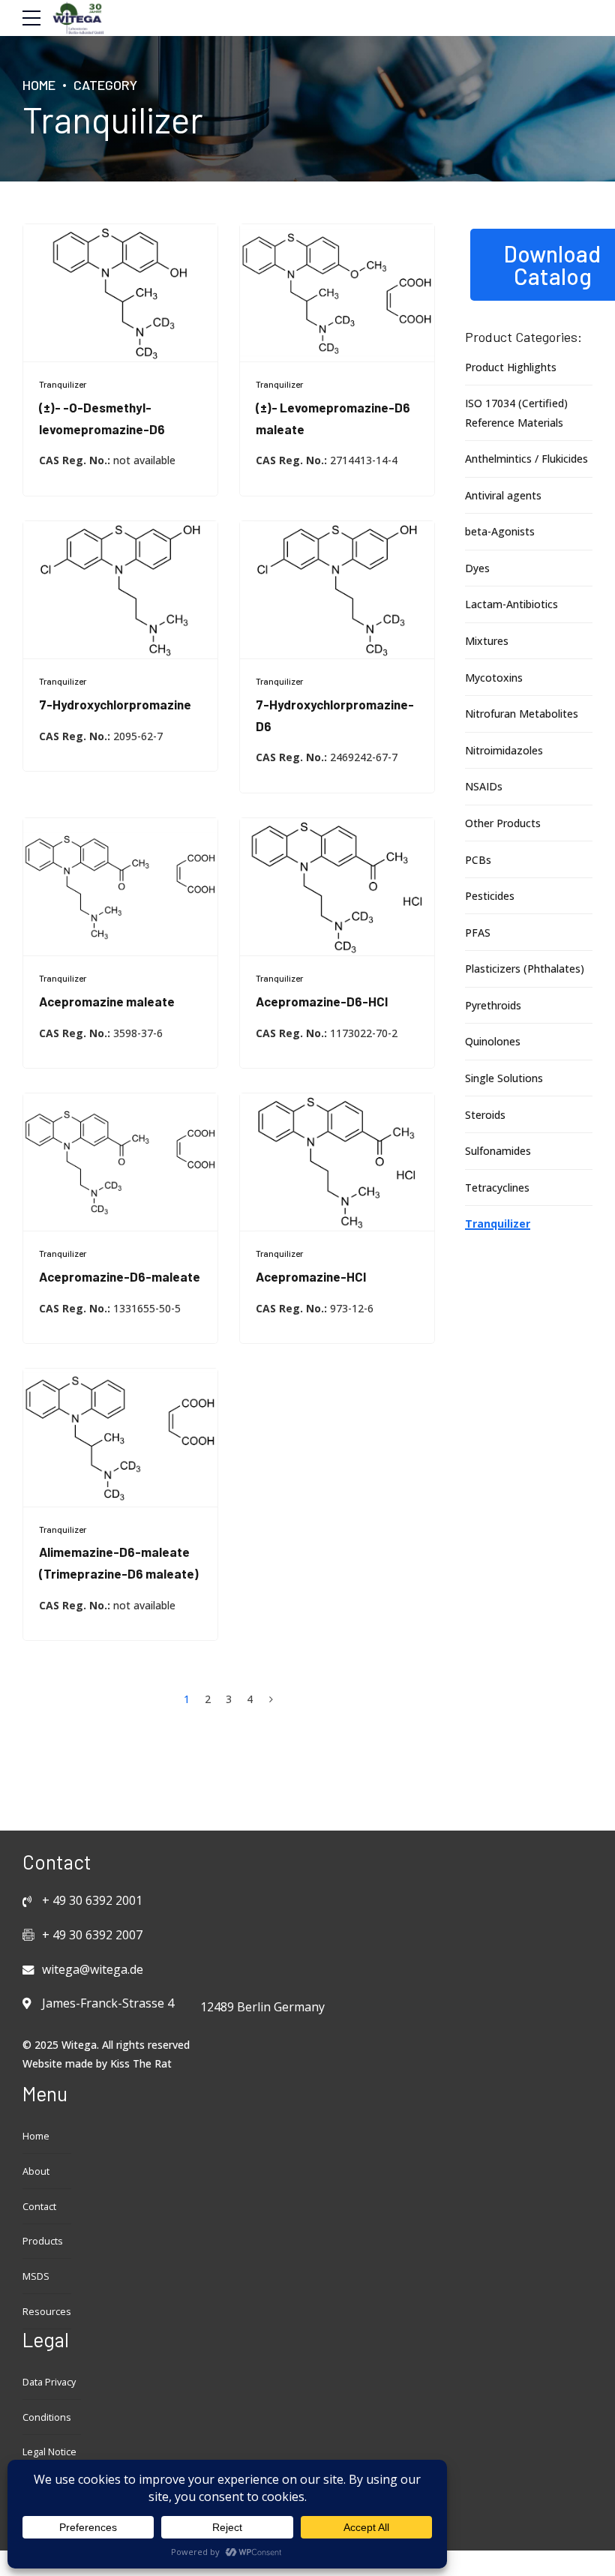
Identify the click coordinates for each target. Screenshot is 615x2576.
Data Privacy (49, 2382)
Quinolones (493, 1041)
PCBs (478, 860)
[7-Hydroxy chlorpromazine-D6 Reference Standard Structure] (337, 590)
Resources (47, 2312)
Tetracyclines (497, 1188)
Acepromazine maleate (107, 1001)
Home (39, 85)
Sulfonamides (498, 1151)
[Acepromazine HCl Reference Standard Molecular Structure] (337, 1162)
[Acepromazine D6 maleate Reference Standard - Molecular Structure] (120, 1162)
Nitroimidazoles (504, 750)
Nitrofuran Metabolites (522, 714)
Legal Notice (49, 2452)
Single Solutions (504, 1078)
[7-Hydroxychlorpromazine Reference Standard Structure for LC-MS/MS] (120, 590)
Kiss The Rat (141, 2063)
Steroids (485, 1115)
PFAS (478, 933)
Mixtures (487, 641)
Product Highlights (511, 367)
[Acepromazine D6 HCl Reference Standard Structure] (337, 887)
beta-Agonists (500, 531)
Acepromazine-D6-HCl (322, 1001)
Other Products (503, 823)
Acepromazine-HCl (311, 1276)
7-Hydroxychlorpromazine (115, 704)
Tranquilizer (63, 384)
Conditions (47, 2417)
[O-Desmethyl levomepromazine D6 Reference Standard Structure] (120, 293)
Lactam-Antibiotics (511, 604)
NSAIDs (484, 786)
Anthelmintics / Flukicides (526, 459)
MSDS (36, 2276)
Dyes (477, 568)
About (36, 2171)
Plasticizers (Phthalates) (525, 969)
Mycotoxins (494, 678)
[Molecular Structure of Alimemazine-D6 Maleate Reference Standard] (120, 1438)
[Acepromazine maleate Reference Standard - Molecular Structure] (120, 887)
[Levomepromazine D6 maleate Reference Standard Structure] (337, 293)
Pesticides (490, 896)
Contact (39, 2207)
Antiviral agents (503, 495)
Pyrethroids (493, 1005)
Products (43, 2241)
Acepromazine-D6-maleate (120, 1276)
